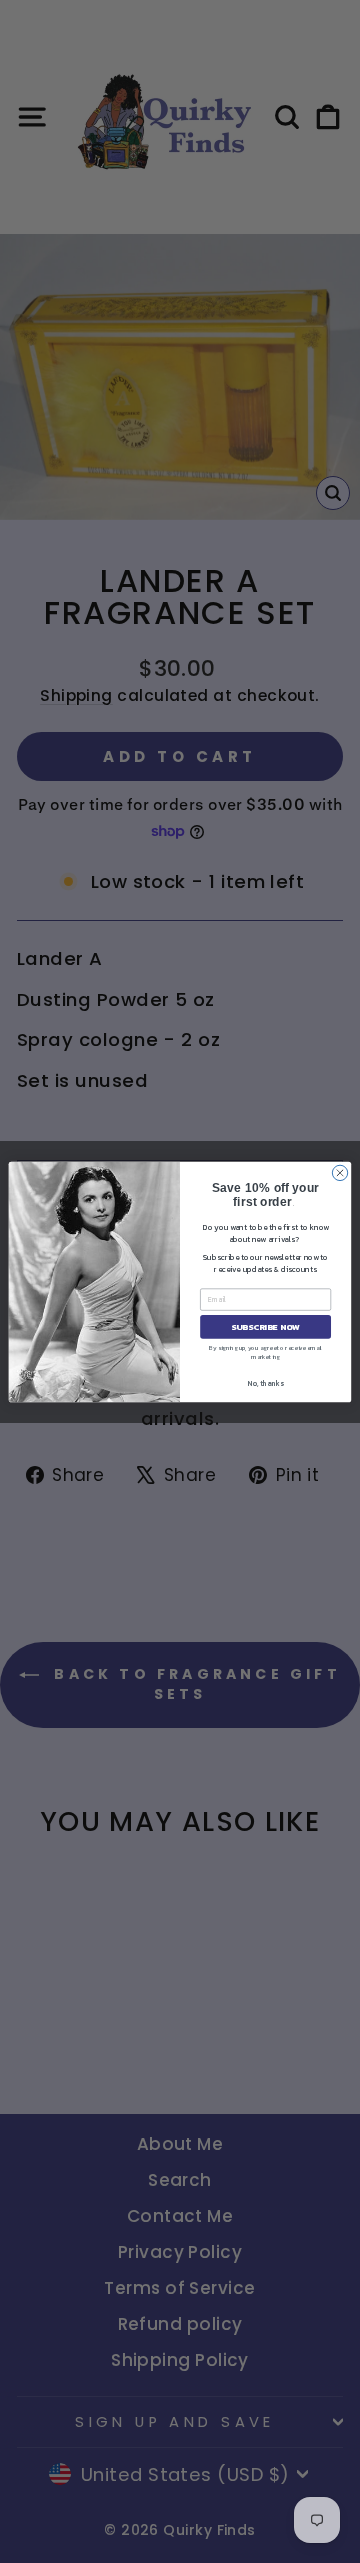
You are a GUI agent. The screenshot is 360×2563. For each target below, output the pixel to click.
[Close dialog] (339, 1172)
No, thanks (265, 1382)
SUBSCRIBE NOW (265, 1326)
